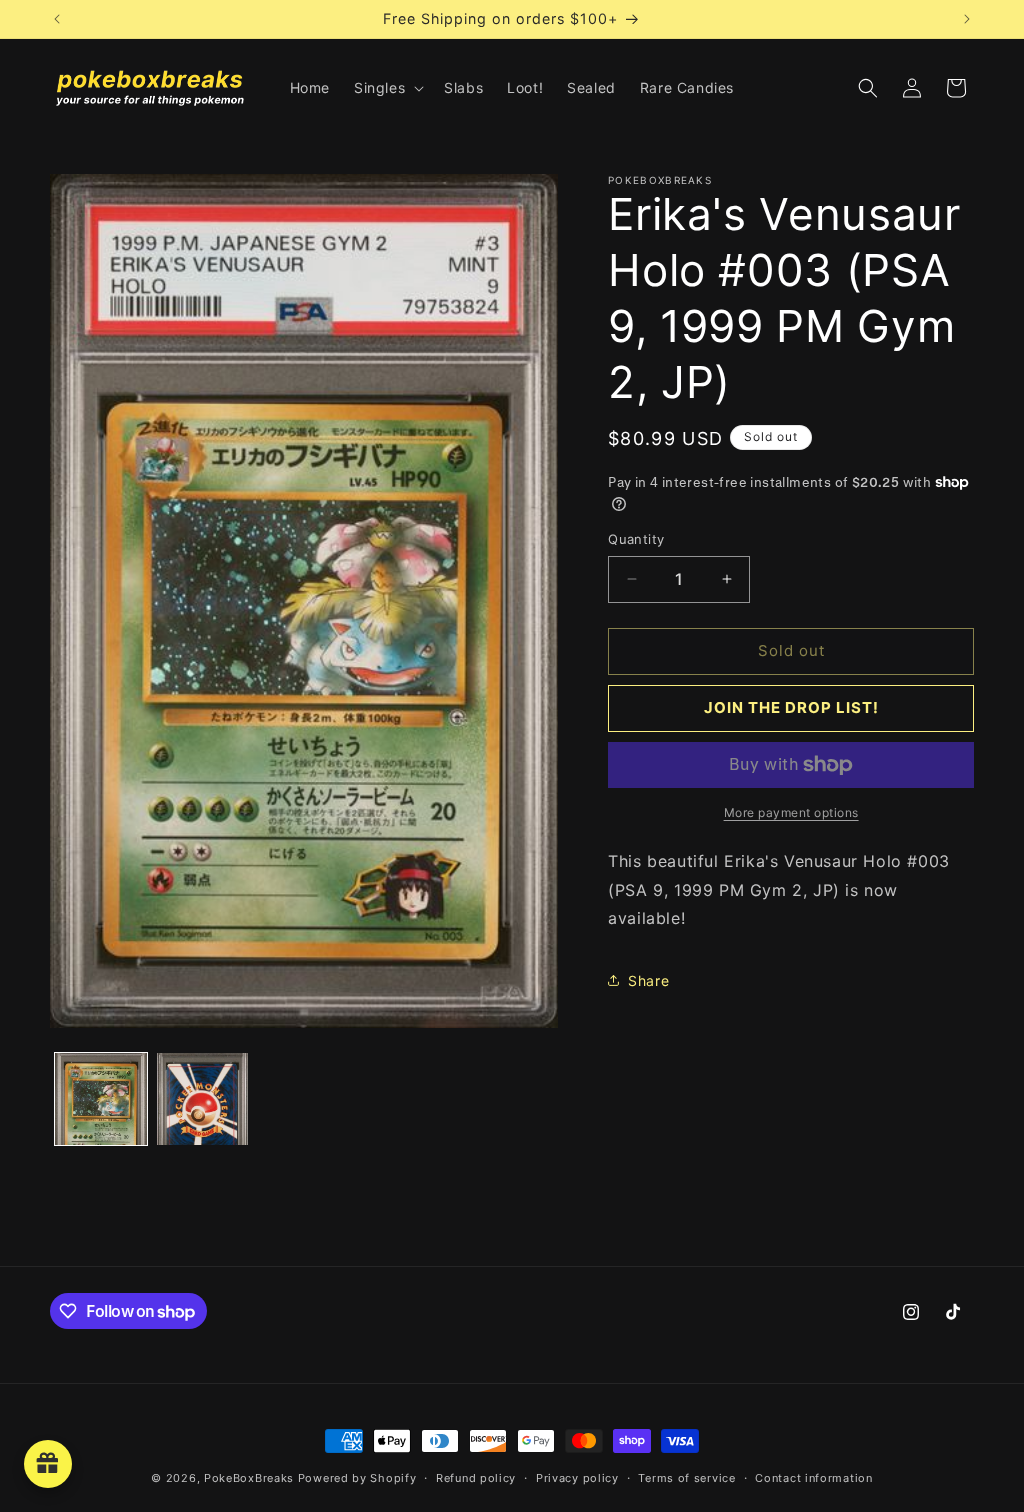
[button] (387, 88)
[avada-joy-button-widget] (48, 1464)
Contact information (813, 1478)
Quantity (636, 539)
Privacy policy (577, 1478)
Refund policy (476, 1478)
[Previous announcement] (57, 19)
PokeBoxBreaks (249, 1478)
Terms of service (686, 1478)
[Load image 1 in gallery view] (101, 1099)
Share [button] (648, 980)
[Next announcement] (967, 19)
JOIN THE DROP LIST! (791, 707)
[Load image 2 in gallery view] (203, 1099)
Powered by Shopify (357, 1478)
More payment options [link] (791, 812)
